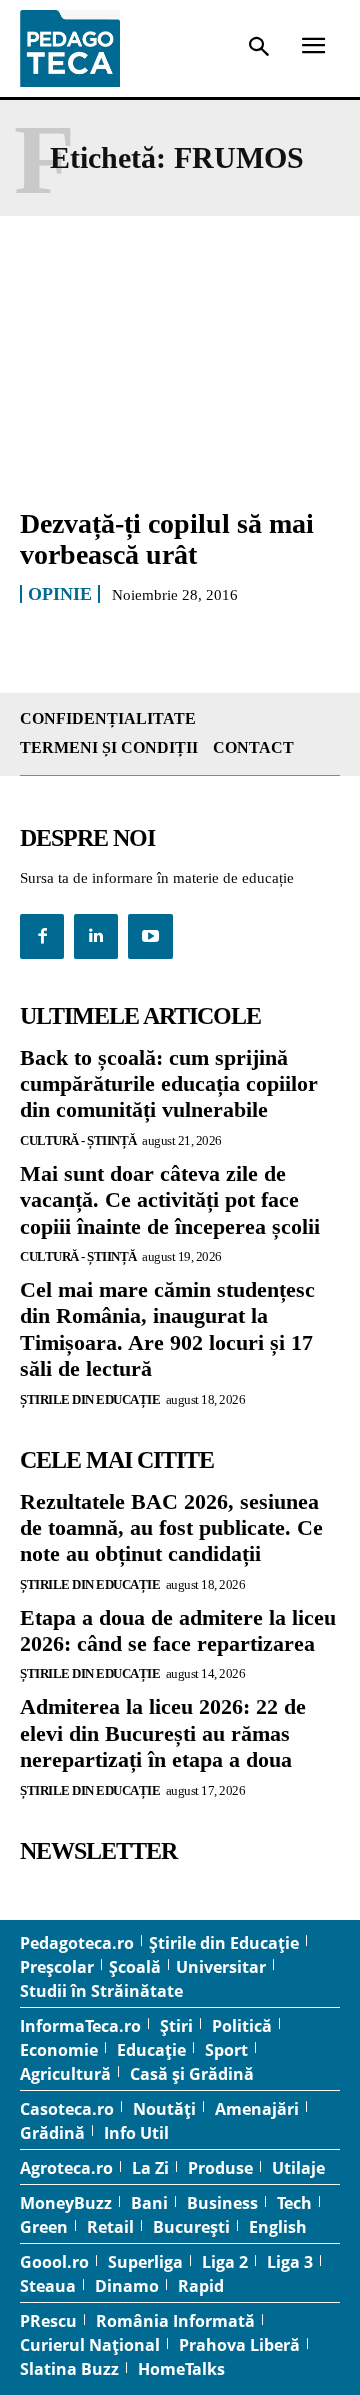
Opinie (60, 594)
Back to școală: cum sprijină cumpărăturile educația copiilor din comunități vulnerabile (169, 1084)
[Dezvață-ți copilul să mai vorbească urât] (180, 393)
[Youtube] (150, 936)
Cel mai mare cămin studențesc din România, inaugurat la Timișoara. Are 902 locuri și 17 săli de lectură (167, 1329)
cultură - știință (78, 1140)
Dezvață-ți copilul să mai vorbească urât (167, 539)
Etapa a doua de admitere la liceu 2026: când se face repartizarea (178, 1630)
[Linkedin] (96, 936)
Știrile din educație (90, 1399)
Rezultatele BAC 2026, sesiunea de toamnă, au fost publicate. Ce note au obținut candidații (171, 1528)
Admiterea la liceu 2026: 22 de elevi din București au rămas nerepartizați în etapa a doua (163, 1733)
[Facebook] (42, 936)
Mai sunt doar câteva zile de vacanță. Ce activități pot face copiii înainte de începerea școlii (170, 1200)
